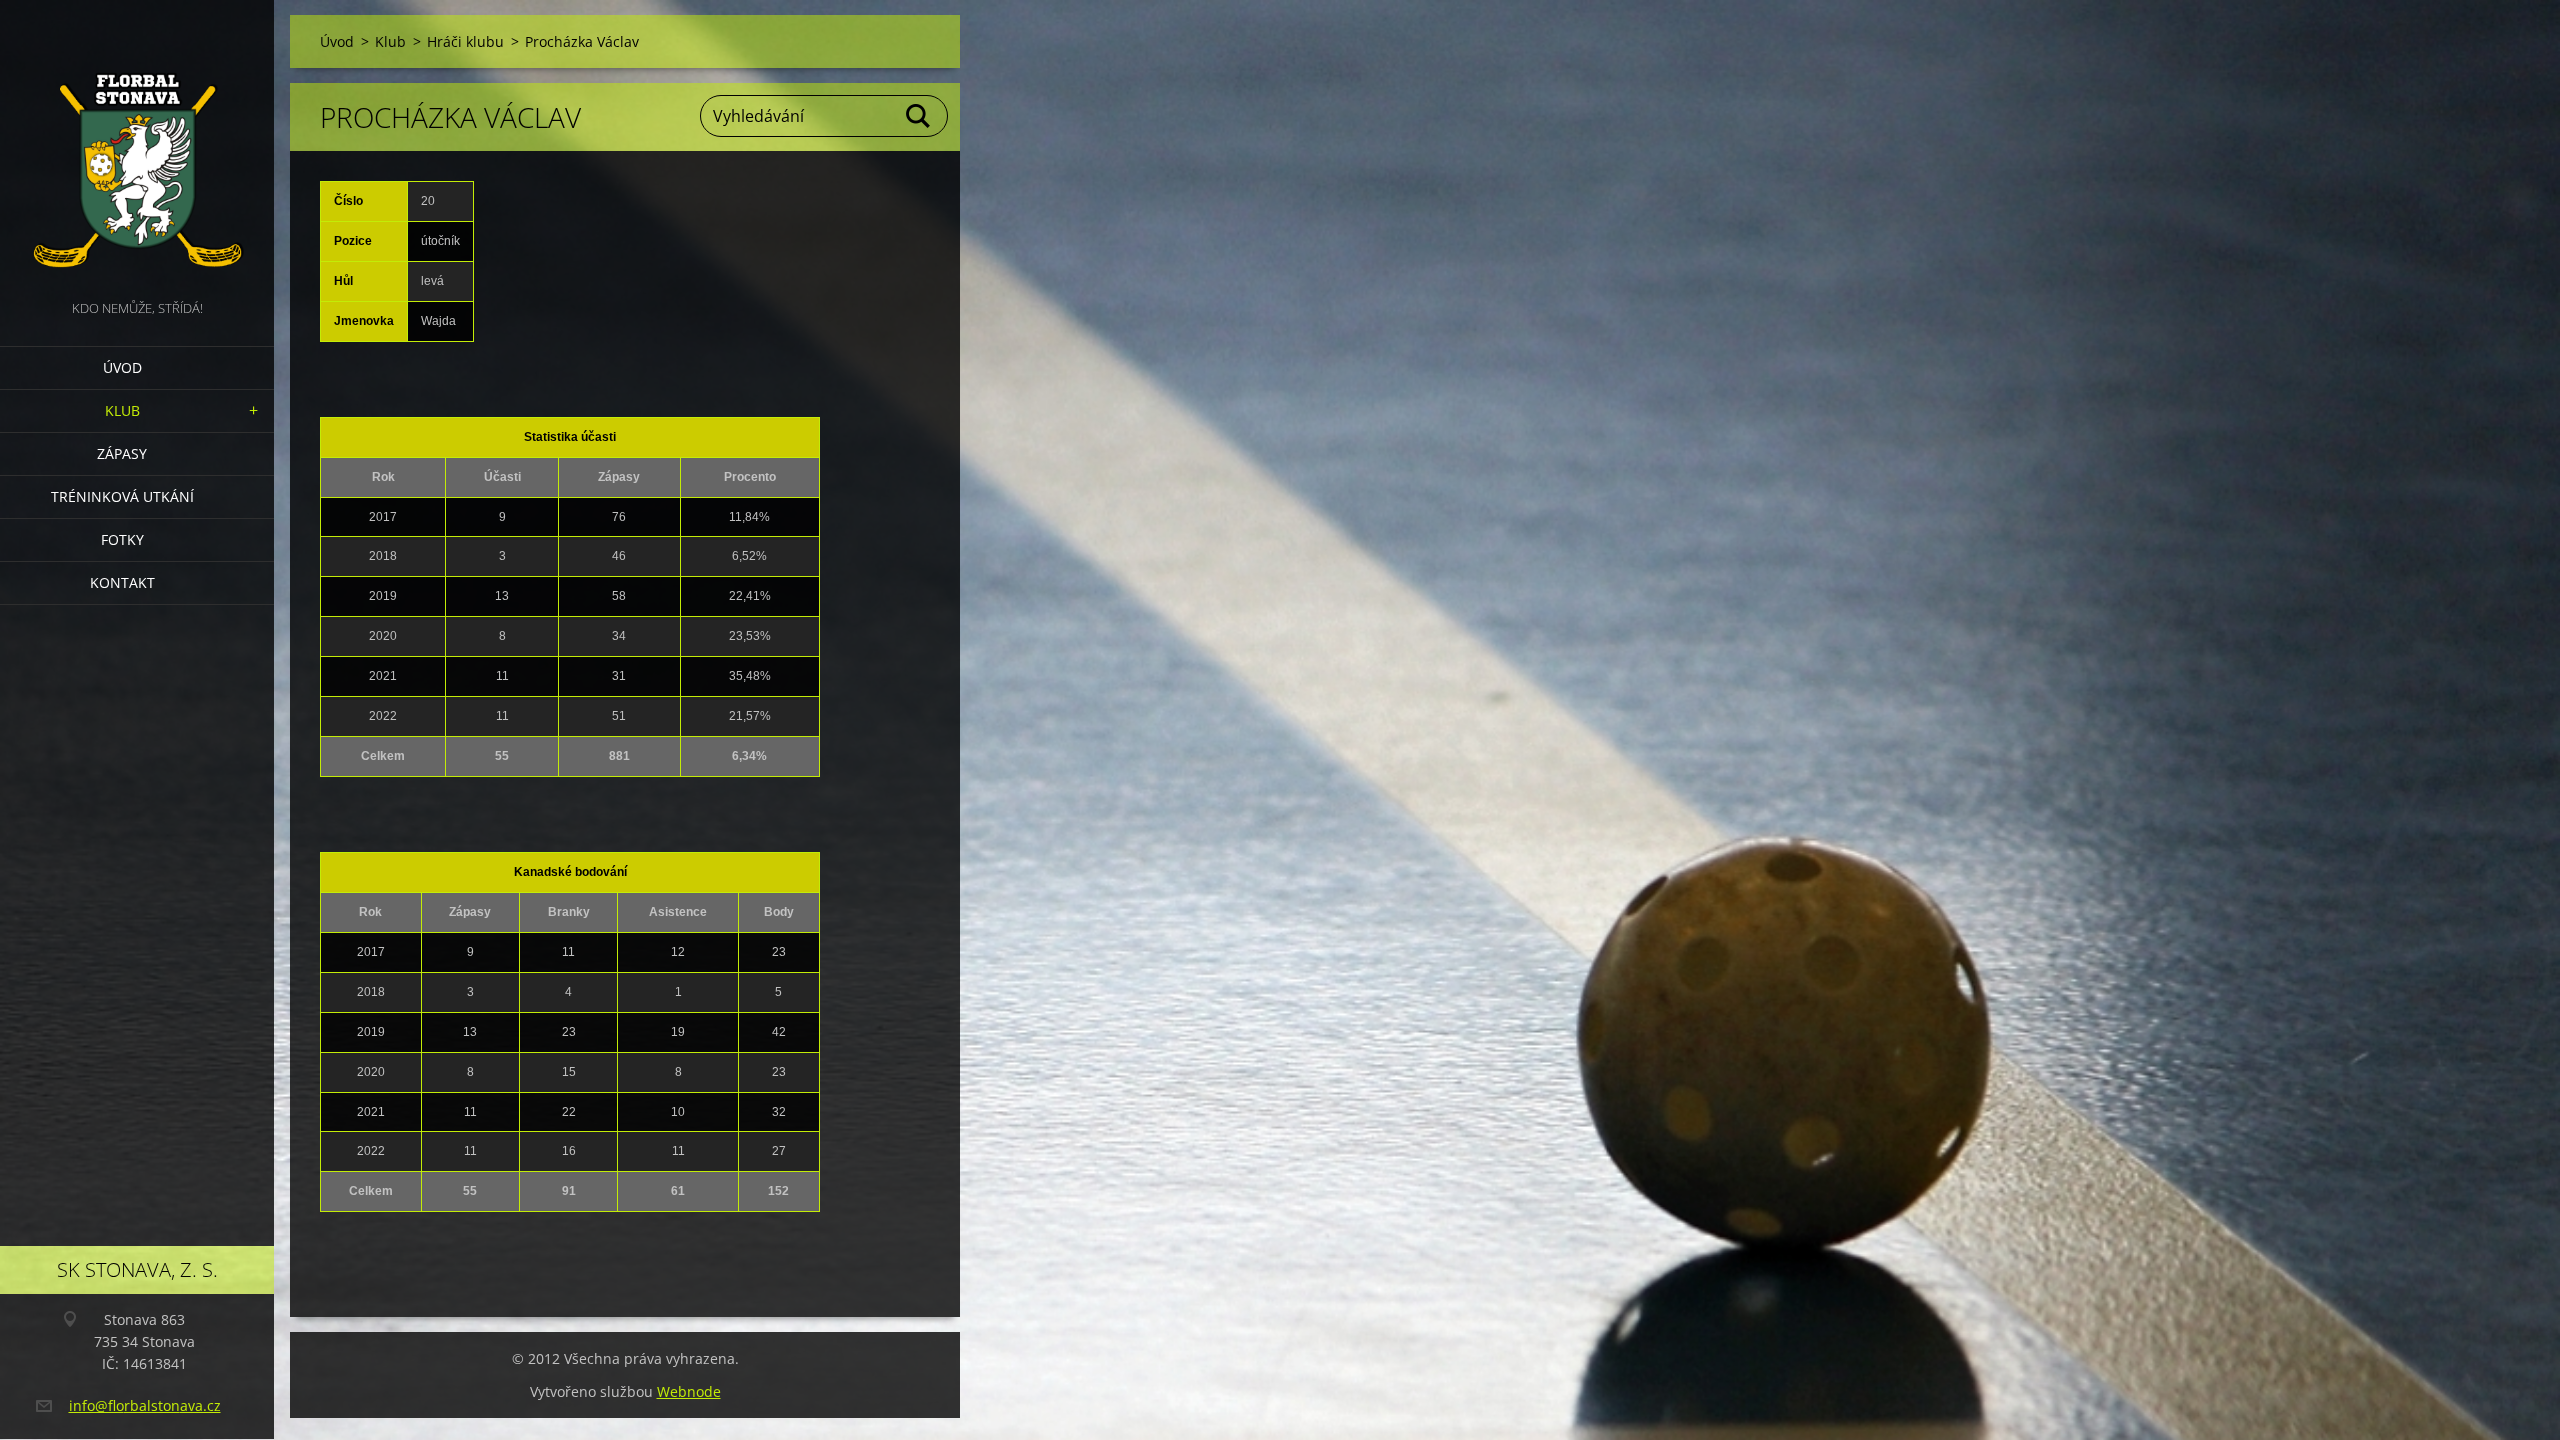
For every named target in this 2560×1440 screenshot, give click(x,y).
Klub (122, 410)
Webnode (689, 1391)
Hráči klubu (465, 41)
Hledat (919, 116)
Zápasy (122, 453)
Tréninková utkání (122, 496)
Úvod (122, 367)
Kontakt (122, 582)
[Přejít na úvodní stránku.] (137, 148)
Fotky (122, 539)
